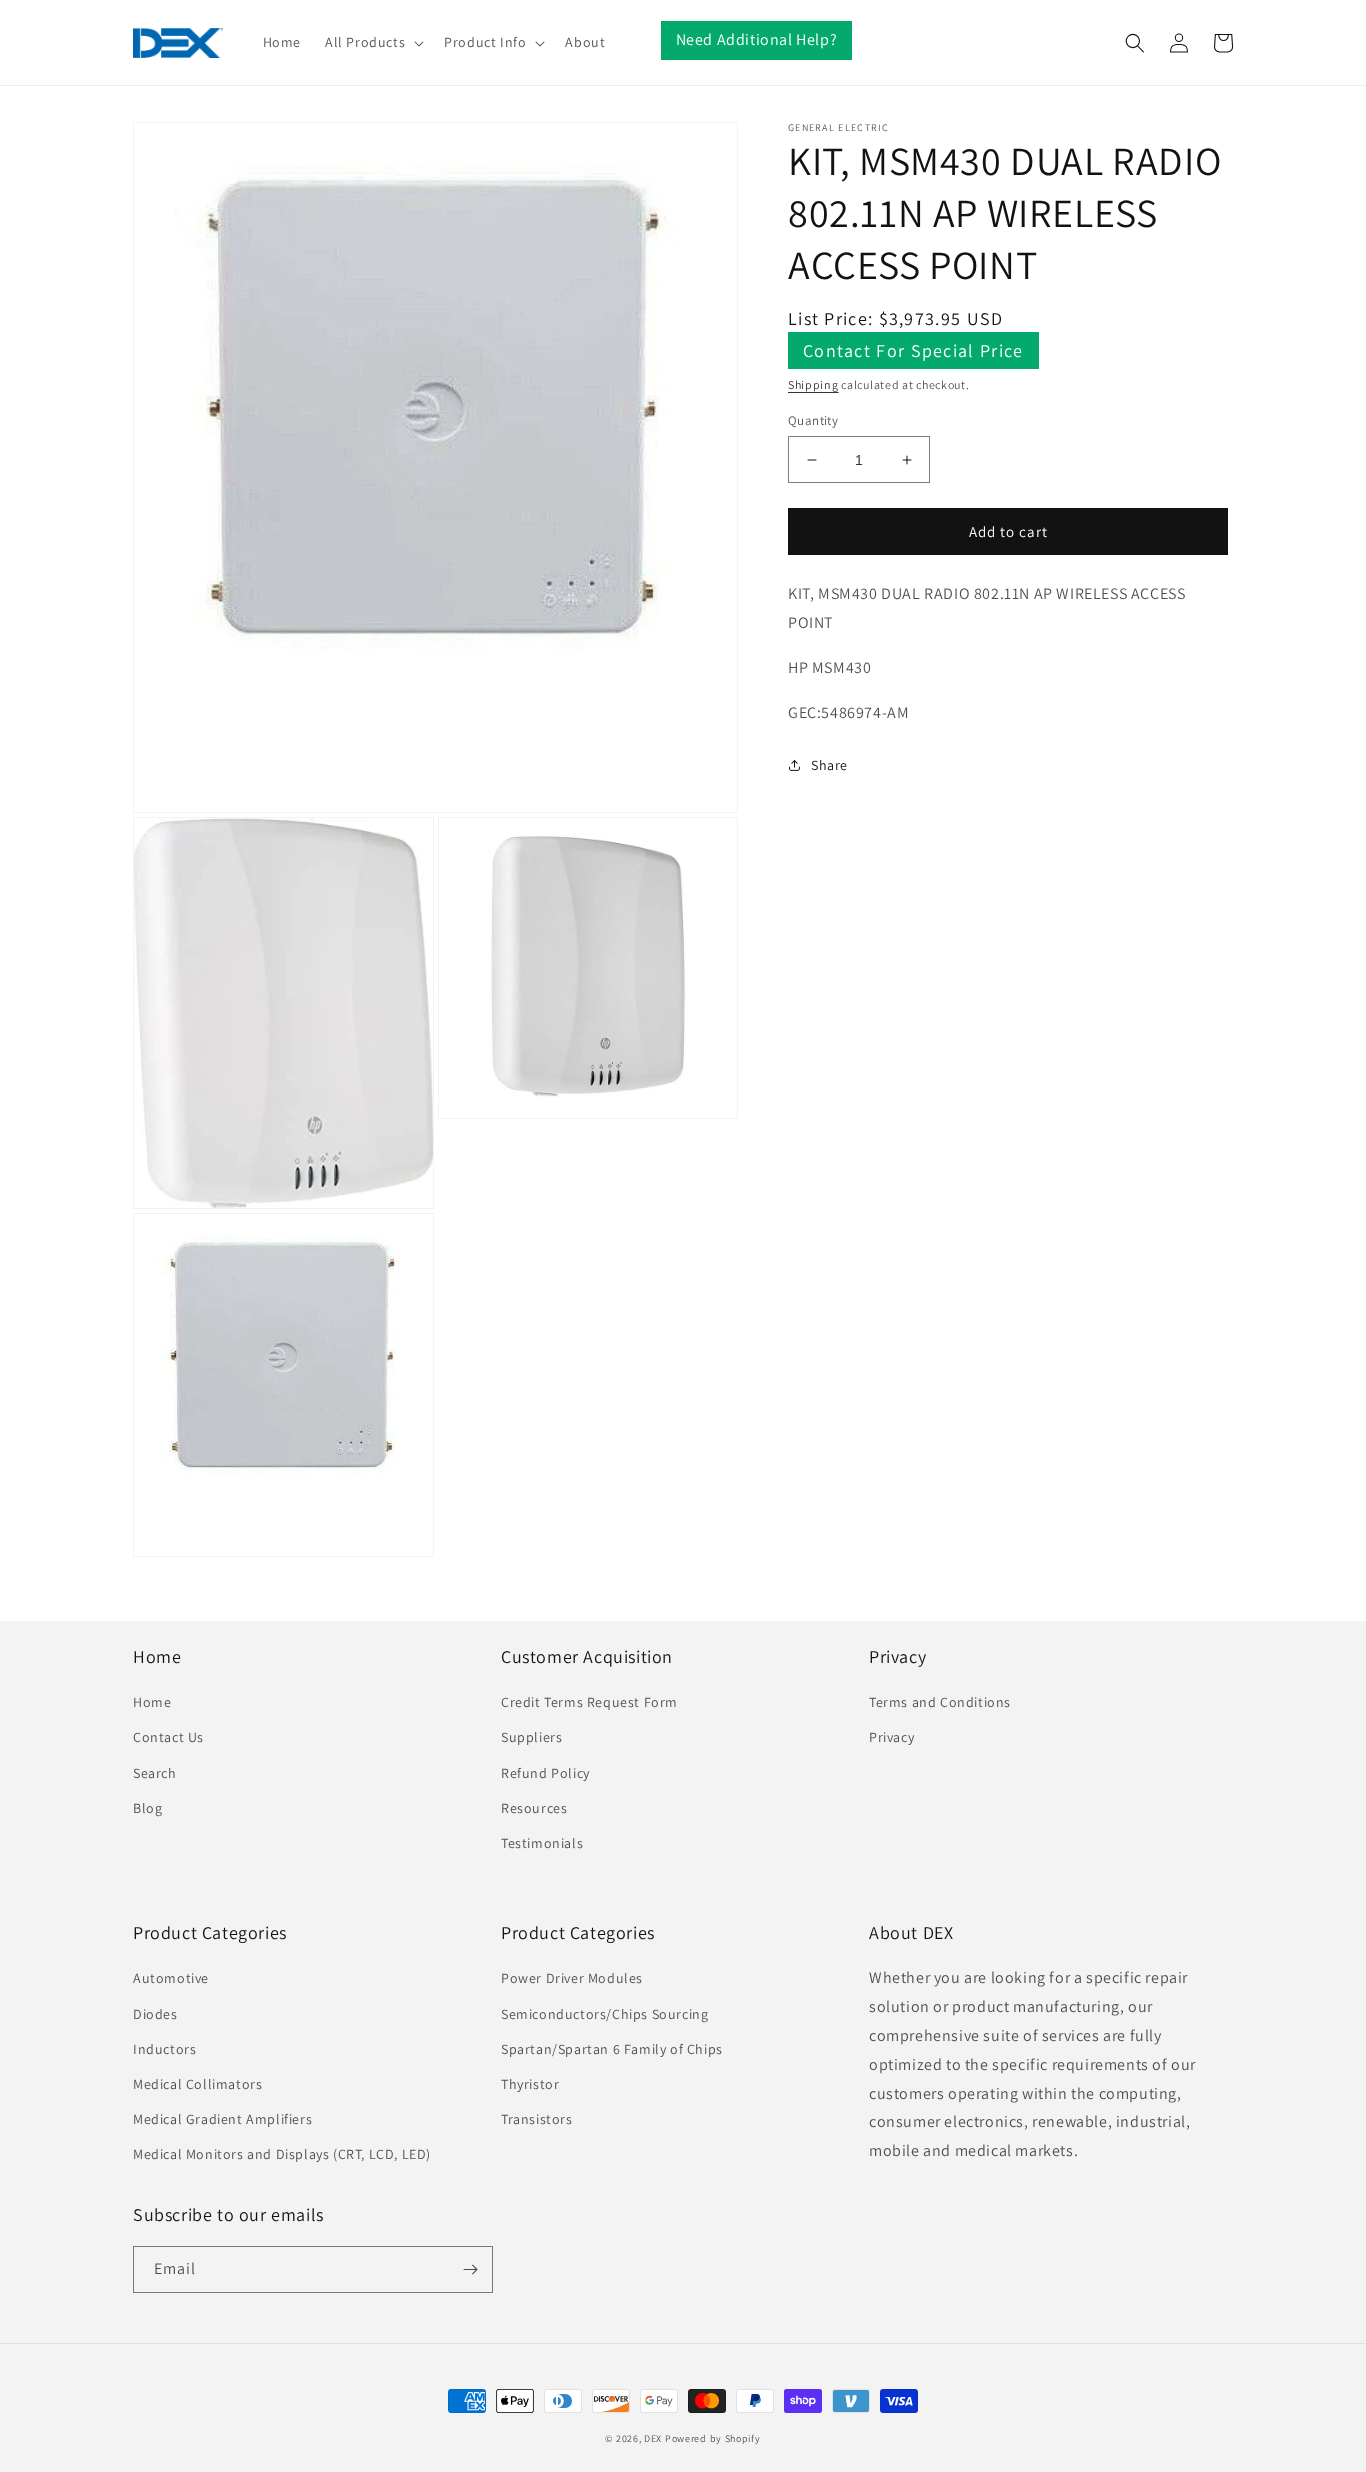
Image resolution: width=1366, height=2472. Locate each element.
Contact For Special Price (913, 350)
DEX (653, 2438)
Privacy (891, 1737)
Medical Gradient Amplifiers (222, 2119)
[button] (372, 42)
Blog (147, 1808)
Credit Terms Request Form (589, 1702)
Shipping (813, 384)
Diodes (155, 2014)
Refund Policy (545, 1773)
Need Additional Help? (757, 39)
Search (155, 1773)
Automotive (171, 1978)
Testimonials (542, 1843)
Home (152, 1702)
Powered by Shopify (713, 2438)
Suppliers (531, 1737)
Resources (534, 1808)
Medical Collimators (197, 2084)
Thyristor (530, 2084)
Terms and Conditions (940, 1702)
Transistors (537, 2119)
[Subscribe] (470, 2269)
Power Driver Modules (572, 1978)
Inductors (164, 2049)
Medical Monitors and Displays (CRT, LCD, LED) (282, 2154)
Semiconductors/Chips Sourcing (604, 2014)
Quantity (813, 420)
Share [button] (829, 764)
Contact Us (168, 1737)
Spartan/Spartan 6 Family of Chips (612, 2049)
